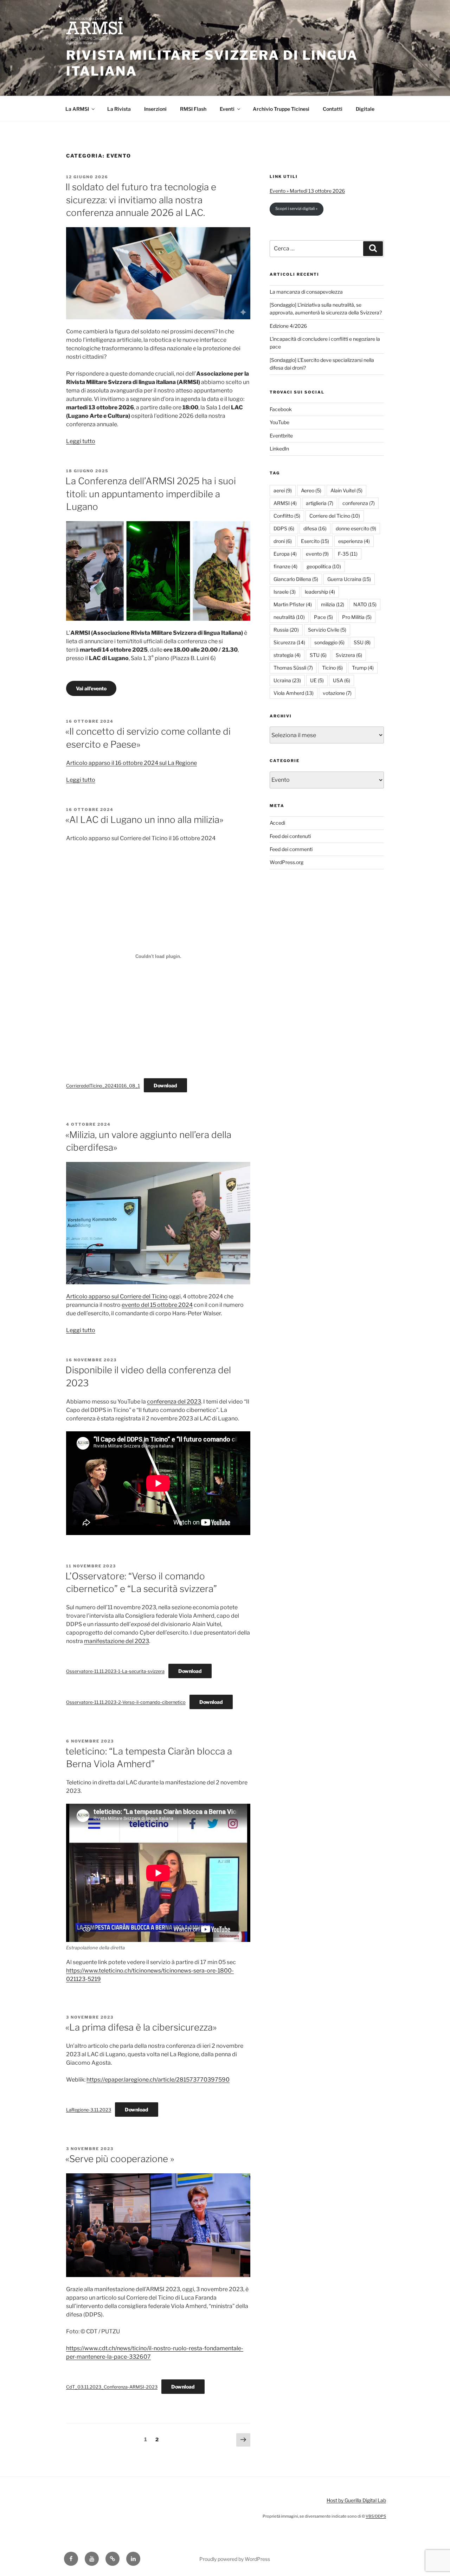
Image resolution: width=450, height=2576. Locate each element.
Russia (286, 630)
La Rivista (119, 109)
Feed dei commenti (291, 849)
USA (342, 680)
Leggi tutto (81, 441)
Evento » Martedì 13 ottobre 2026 (307, 191)
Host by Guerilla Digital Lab (356, 2500)
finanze (285, 566)
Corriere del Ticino (335, 516)
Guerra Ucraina (349, 579)
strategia (287, 655)
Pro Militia (357, 617)
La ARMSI (77, 109)
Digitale (365, 109)
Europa (285, 554)
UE (317, 680)
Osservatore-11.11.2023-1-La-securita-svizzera (115, 1671)
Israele (285, 592)
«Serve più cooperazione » (120, 2159)
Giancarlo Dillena (296, 579)
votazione (337, 693)
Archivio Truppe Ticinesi (281, 109)
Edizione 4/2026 (288, 326)
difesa (315, 528)
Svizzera (349, 655)
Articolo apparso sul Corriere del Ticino (117, 1296)
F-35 (348, 554)
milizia (333, 604)
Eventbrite (281, 436)
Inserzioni (155, 109)
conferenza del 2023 (174, 1402)
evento (317, 554)
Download (165, 1085)
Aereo (311, 490)
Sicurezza (289, 642)
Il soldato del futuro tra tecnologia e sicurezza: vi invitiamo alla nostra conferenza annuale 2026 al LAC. (141, 200)
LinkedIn (279, 449)
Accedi (277, 823)
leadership (320, 592)
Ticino (332, 668)
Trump (363, 668)
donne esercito (356, 528)
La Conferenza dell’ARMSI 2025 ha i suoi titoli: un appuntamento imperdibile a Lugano (151, 494)
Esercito (315, 541)
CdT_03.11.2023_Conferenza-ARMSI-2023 (112, 2387)
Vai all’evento (91, 688)
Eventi (227, 109)
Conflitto (287, 516)
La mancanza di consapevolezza (306, 292)
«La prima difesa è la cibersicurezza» (141, 2027)
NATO (365, 604)
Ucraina (287, 680)
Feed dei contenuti (290, 836)
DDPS (284, 528)
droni (283, 541)
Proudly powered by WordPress (235, 2559)
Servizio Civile (327, 630)
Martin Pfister (293, 604)
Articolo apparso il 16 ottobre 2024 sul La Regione (131, 763)
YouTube (279, 422)
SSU (362, 642)
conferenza (359, 503)
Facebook (281, 409)
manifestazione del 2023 (117, 1641)
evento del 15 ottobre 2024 (157, 1305)
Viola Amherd (294, 693)
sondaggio (329, 642)
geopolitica (324, 566)
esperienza (354, 541)
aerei (283, 490)
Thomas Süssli (293, 668)
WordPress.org (287, 862)
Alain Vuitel (346, 490)
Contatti (333, 109)
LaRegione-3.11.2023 (89, 2110)
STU (318, 655)
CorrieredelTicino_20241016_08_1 (103, 1086)
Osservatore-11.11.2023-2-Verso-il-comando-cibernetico (126, 1702)
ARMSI (285, 503)
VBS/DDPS (376, 2516)
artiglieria (320, 503)
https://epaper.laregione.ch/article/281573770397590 (158, 2080)
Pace (323, 617)
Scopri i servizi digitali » (296, 209)
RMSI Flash (193, 109)
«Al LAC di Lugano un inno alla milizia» (144, 820)
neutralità (289, 617)
